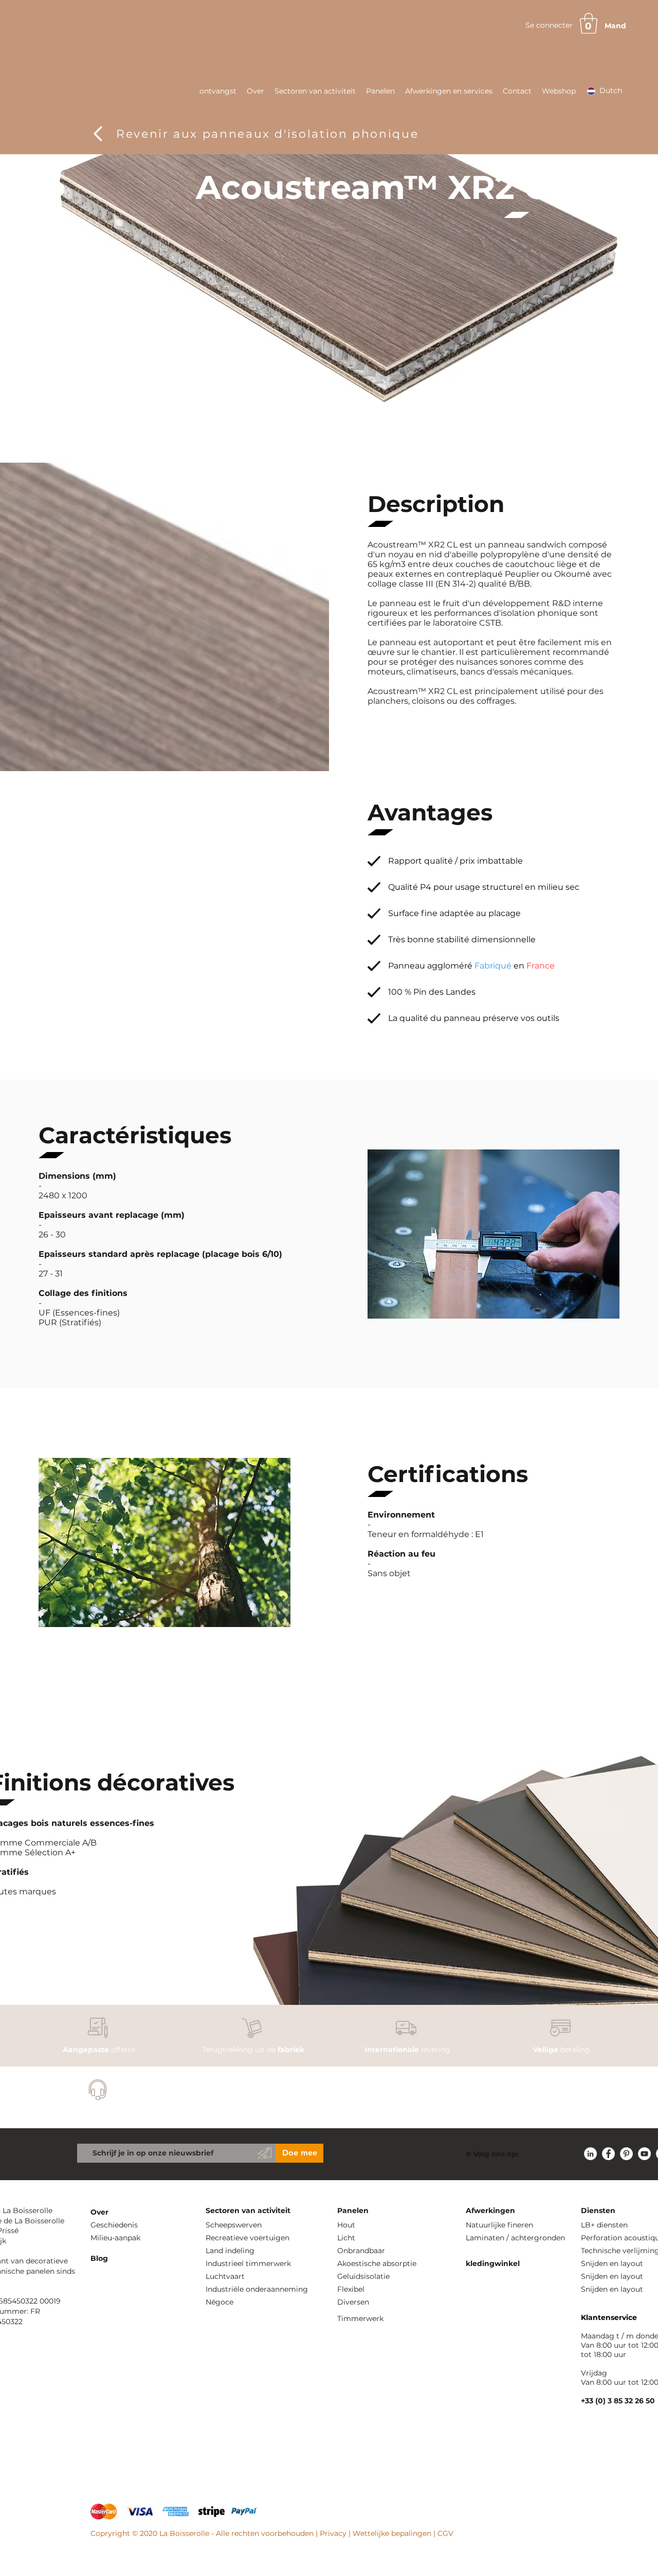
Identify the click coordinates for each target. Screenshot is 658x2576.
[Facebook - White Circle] (608, 2154)
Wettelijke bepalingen (392, 2533)
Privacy (333, 2533)
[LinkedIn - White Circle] (590, 2154)
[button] (589, 23)
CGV (445, 2533)
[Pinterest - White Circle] (626, 2154)
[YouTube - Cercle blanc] (644, 2154)
